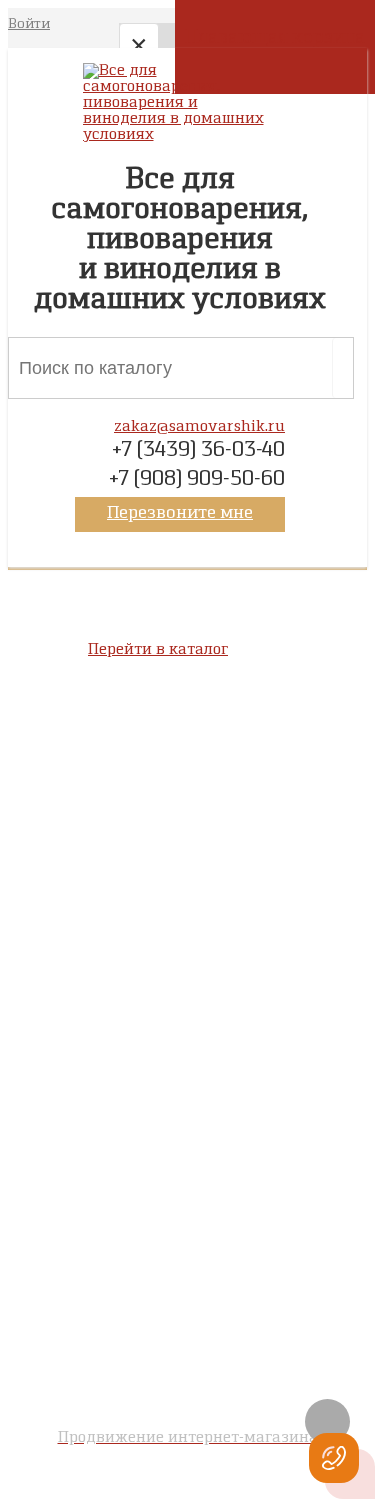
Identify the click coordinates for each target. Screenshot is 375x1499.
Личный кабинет (187, 1206)
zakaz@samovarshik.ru (199, 427)
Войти (29, 24)
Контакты (187, 974)
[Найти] (337, 368)
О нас (187, 920)
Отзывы (187, 1081)
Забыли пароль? (187, 1242)
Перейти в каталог (158, 650)
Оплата (188, 938)
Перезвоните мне (180, 514)
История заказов (188, 1224)
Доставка (187, 956)
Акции (187, 1099)
